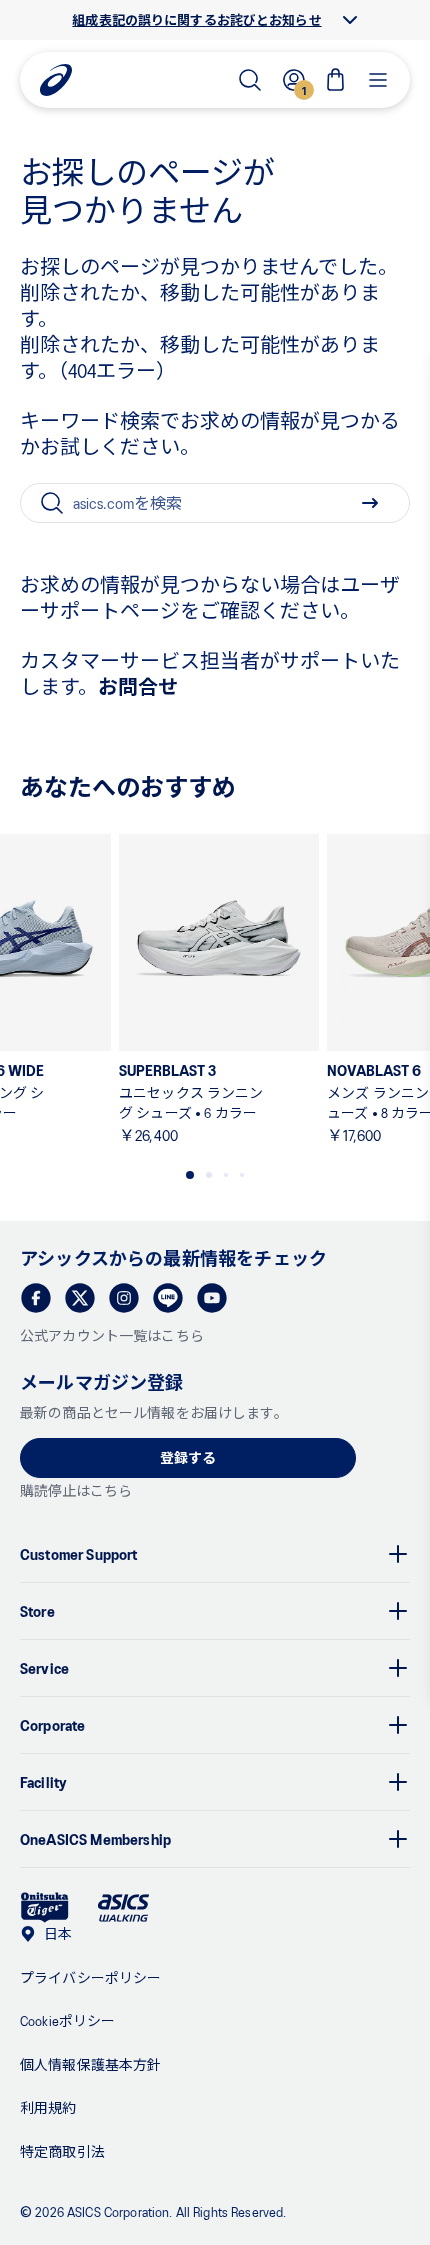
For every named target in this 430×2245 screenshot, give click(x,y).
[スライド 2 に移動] (209, 1175)
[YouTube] (212, 1298)
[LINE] (168, 1298)
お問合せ (138, 686)
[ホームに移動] (56, 80)
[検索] (250, 80)
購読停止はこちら (76, 1490)
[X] (80, 1298)
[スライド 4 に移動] (242, 1175)
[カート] (336, 80)
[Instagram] (124, 1298)
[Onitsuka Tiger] (45, 1907)
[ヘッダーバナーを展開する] (350, 20)
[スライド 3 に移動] (226, 1175)
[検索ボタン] (370, 503)
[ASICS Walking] (123, 1908)
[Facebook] (36, 1298)
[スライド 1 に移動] (190, 1175)
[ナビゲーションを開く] (378, 80)
